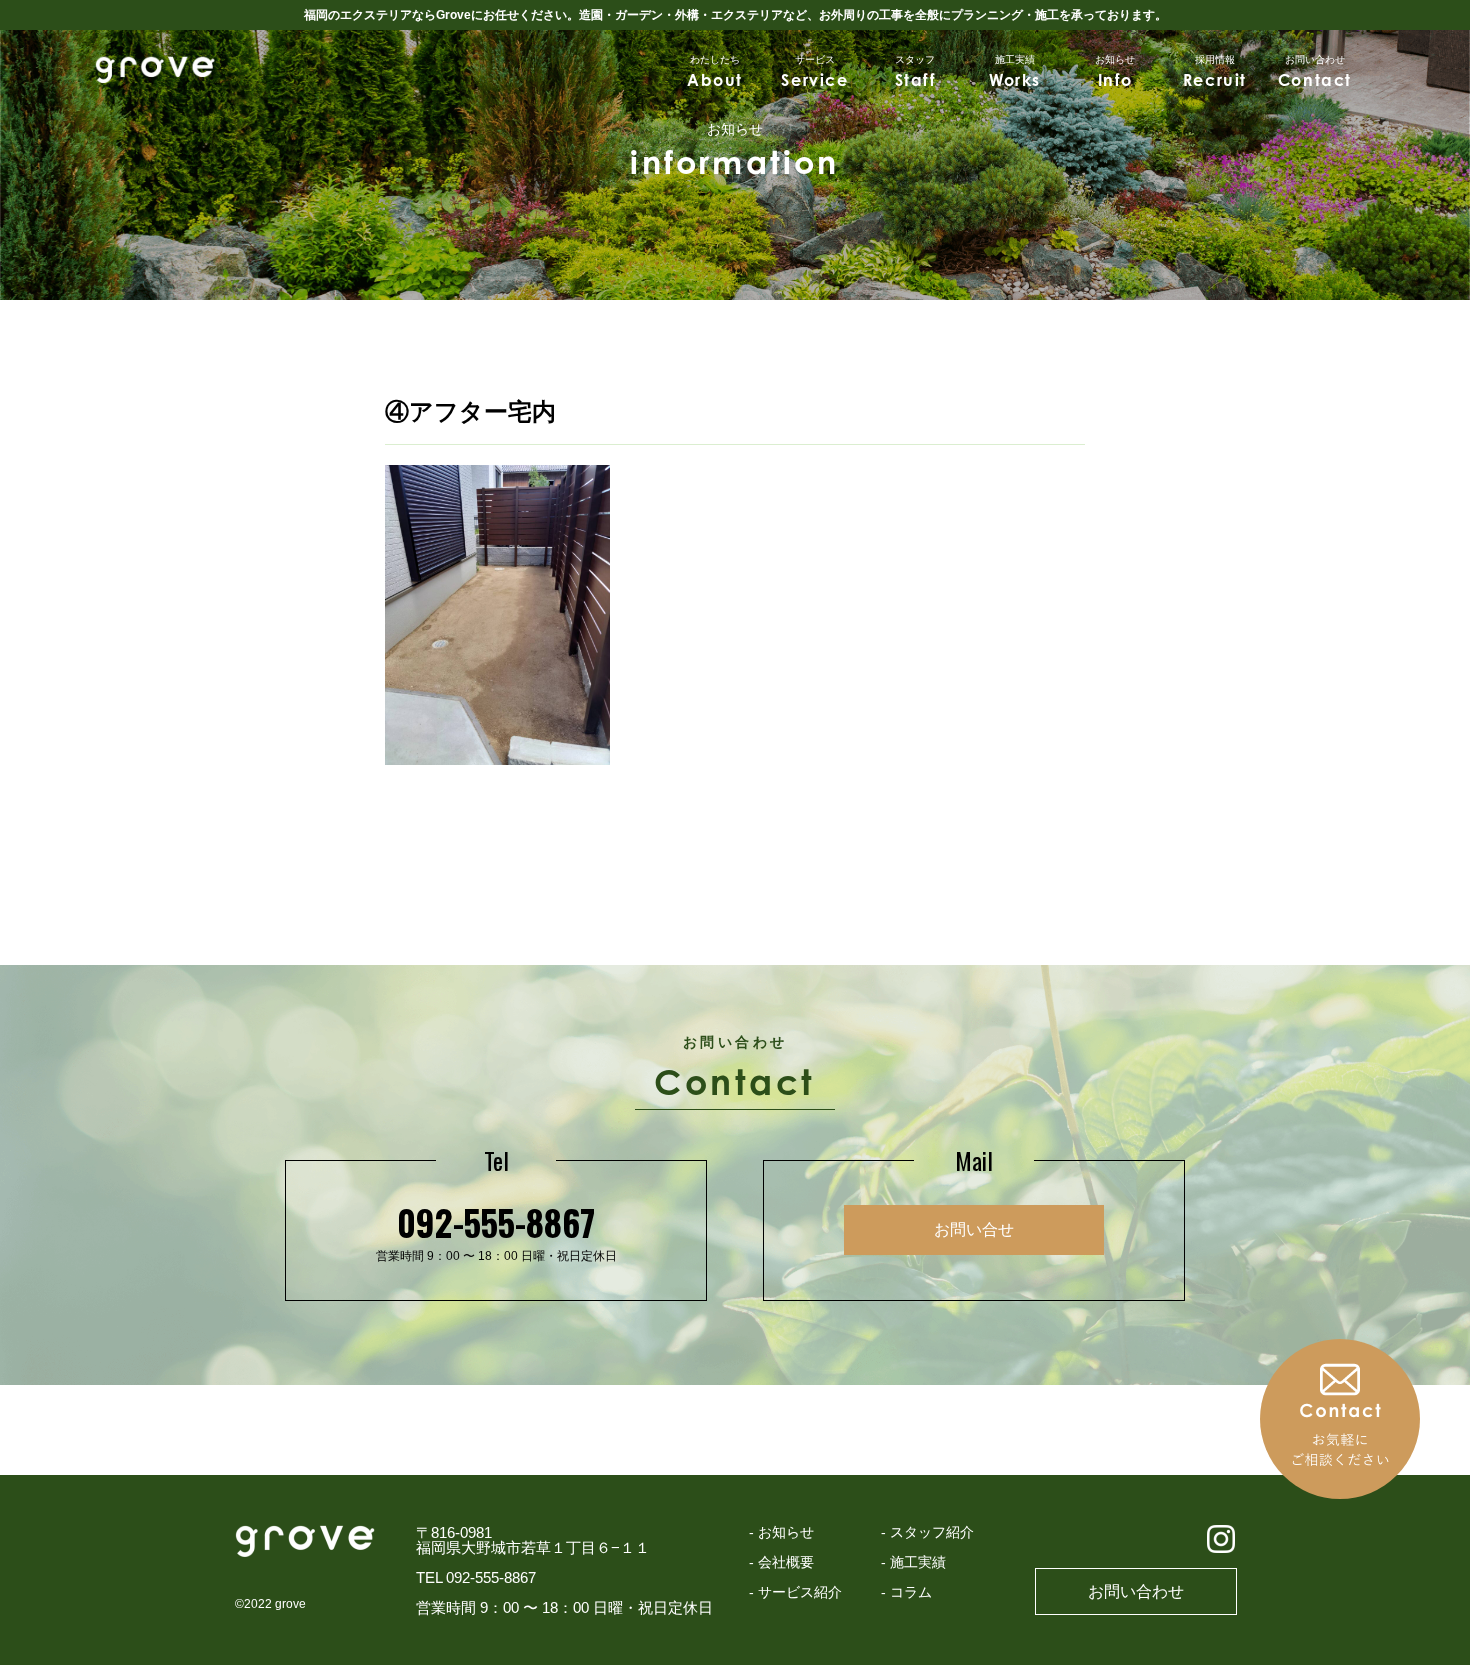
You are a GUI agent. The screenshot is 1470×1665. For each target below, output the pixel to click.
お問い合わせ (1136, 1591)
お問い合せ (974, 1229)
